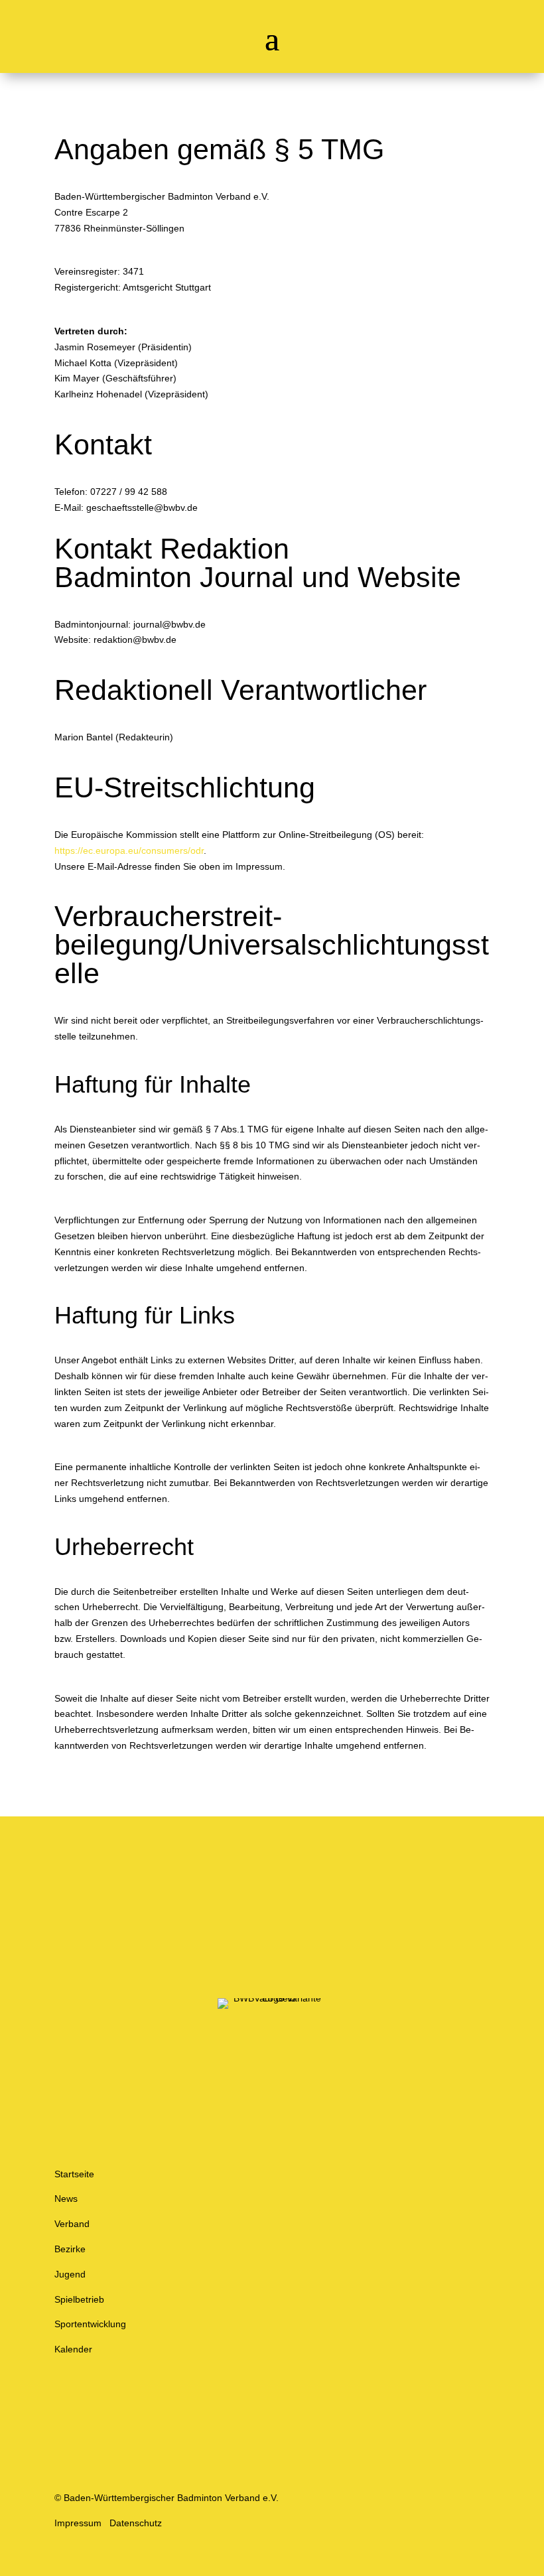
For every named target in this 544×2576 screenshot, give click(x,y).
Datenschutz (136, 2523)
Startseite (74, 2174)
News (66, 2199)
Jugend (70, 2274)
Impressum (78, 2523)
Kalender (73, 2349)
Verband (72, 2224)
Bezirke (70, 2249)
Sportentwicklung (90, 2324)
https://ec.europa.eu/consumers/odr (129, 850)
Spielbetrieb (79, 2299)
